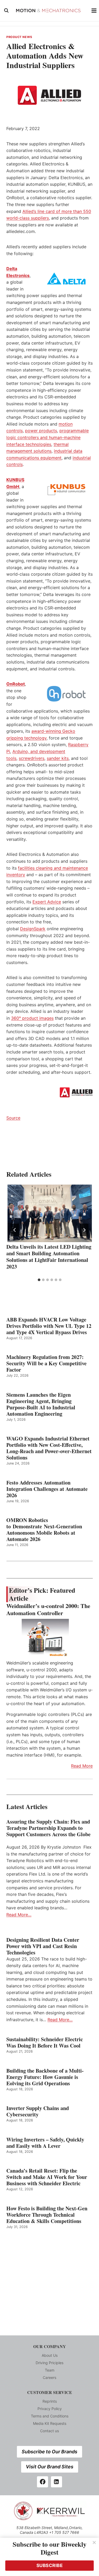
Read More (82, 1766)
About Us (50, 2355)
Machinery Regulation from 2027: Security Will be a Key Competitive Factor (46, 1363)
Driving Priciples (49, 2363)
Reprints (50, 2401)
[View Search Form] (6, 11)
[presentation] (49, 1213)
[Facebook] (43, 2482)
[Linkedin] (56, 2482)
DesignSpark (33, 929)
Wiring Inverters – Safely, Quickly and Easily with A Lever (45, 2143)
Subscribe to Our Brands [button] (49, 2452)
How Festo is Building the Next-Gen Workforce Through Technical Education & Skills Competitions (47, 2215)
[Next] (84, 1230)
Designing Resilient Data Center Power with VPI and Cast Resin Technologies (43, 1946)
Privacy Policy (50, 2409)
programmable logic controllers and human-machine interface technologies (48, 437)
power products (41, 431)
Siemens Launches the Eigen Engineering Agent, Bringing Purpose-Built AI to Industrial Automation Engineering (41, 1404)
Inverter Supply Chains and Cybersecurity (38, 2111)
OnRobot (16, 684)
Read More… (19, 1915)
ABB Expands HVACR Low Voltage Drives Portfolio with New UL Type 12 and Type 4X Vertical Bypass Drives (49, 1326)
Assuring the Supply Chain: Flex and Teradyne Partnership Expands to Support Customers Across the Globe (48, 1831)
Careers (49, 2377)
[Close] (94, 2542)
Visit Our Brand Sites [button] (50, 2467)
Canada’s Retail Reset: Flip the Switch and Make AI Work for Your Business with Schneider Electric (47, 2177)
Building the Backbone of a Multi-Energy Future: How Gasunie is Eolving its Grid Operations (45, 2077)
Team (50, 2370)
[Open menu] (94, 10)
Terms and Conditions (50, 2416)
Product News (19, 37)
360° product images (32, 1018)
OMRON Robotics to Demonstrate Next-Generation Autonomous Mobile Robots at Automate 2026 (44, 1530)
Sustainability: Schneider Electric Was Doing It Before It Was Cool (45, 2043)
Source (13, 1118)
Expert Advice (47, 902)
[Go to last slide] (15, 1230)
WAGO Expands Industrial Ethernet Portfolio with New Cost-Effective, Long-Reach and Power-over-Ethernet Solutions (49, 1448)
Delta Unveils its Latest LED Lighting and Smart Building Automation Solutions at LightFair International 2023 (49, 1257)
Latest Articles (27, 1807)
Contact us (49, 2431)
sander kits (58, 758)
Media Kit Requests (50, 2423)
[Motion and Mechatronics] (50, 11)
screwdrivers (32, 758)
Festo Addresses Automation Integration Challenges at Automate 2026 (47, 1489)
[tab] (39, 1280)
